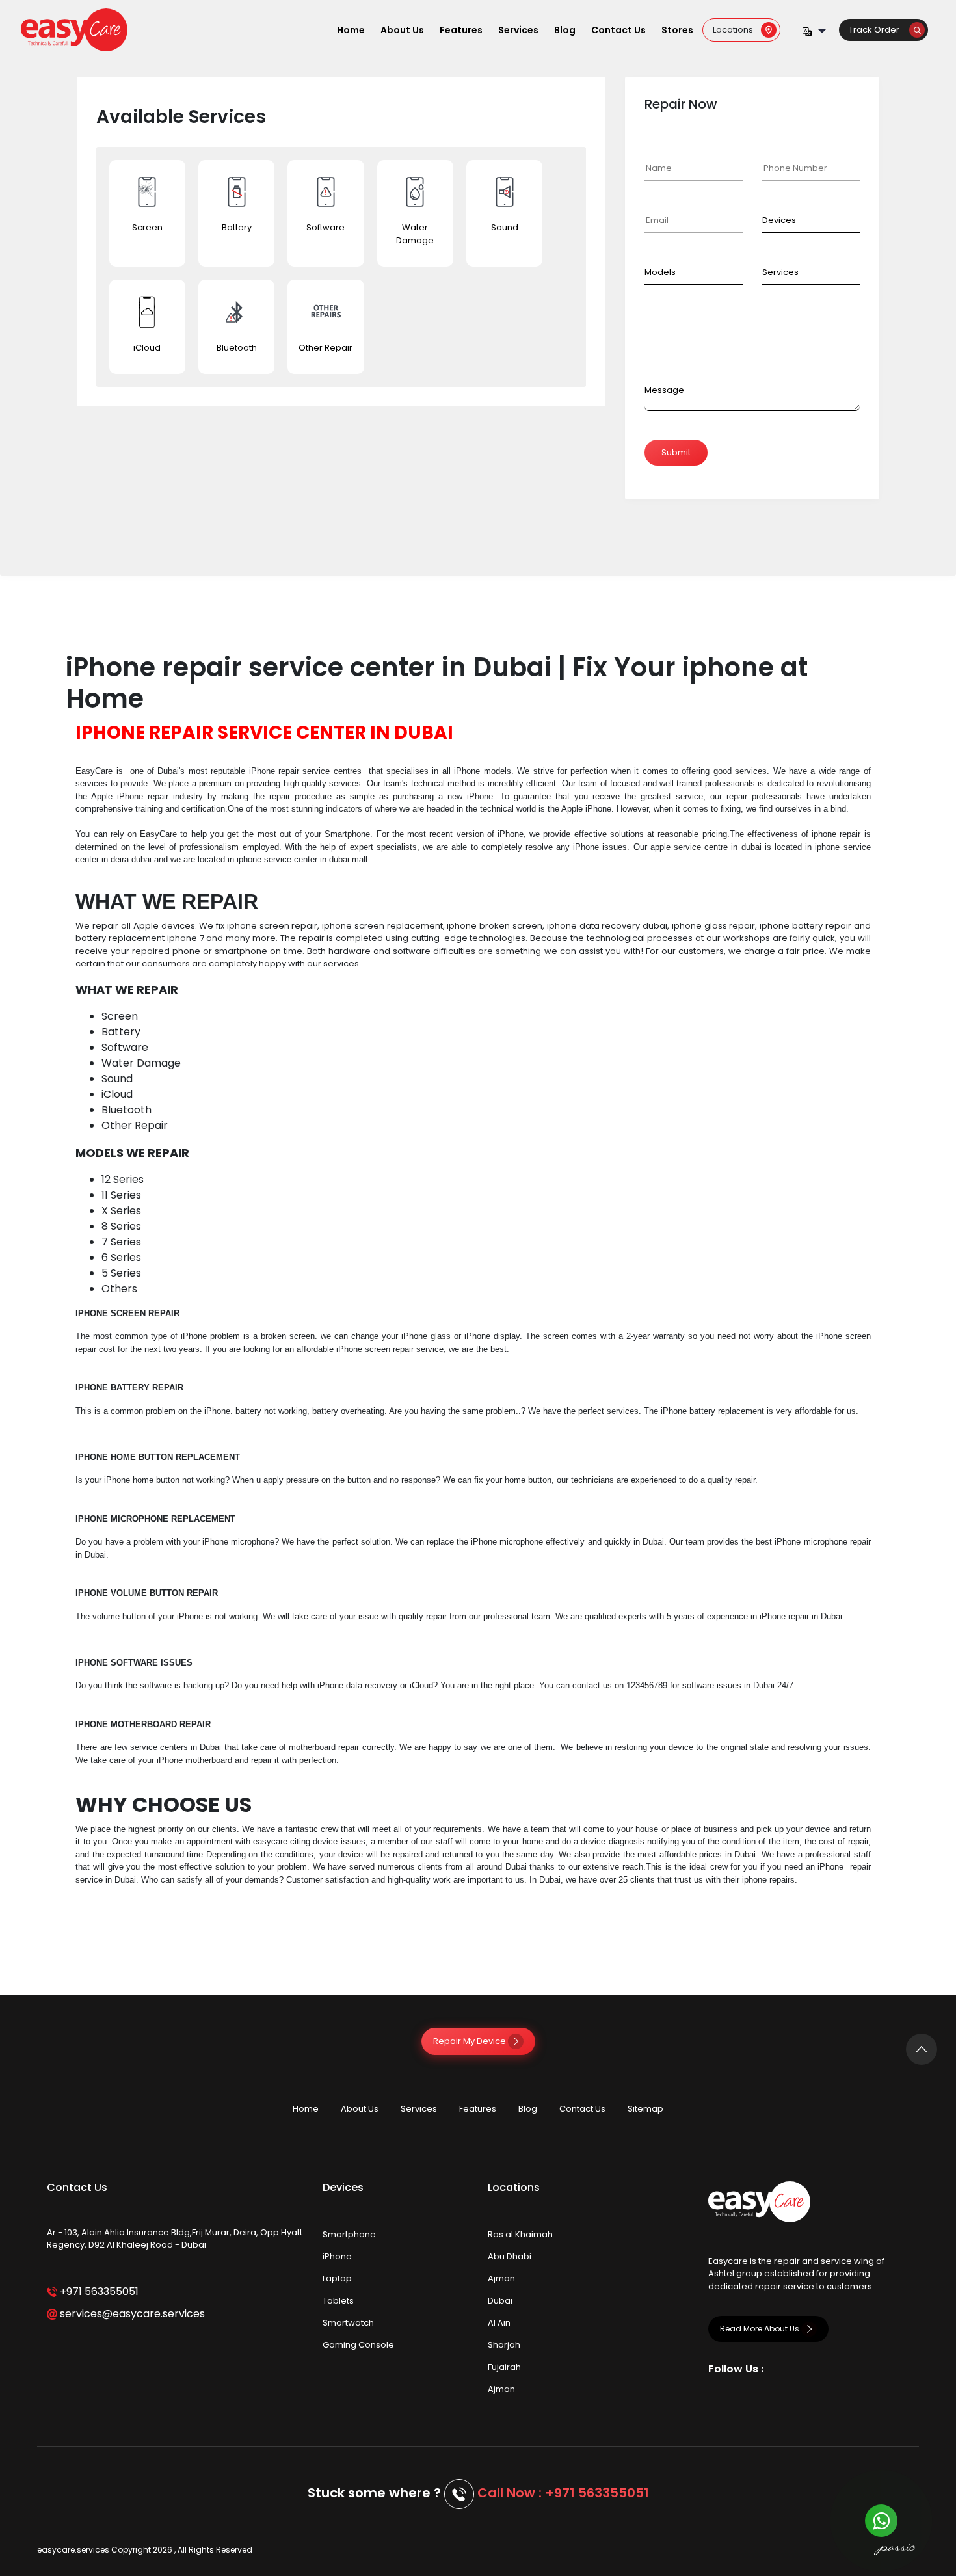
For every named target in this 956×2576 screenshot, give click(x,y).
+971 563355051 (98, 2291)
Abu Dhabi (510, 2256)
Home (351, 30)
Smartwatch (348, 2323)
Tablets (338, 2301)
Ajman (501, 2278)
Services (518, 30)
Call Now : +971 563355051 (563, 2493)
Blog (565, 30)
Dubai (500, 2301)
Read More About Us (761, 2329)
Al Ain (499, 2323)
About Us (402, 30)
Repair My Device (471, 2041)
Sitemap (645, 2109)
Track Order (879, 30)
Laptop (337, 2278)
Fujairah (504, 2367)
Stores (677, 30)
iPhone (337, 2256)
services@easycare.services (131, 2314)
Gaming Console (358, 2345)
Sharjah (504, 2345)
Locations (737, 30)
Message (664, 390)
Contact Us (618, 30)
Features (461, 30)
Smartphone (349, 2234)
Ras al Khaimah (520, 2234)
